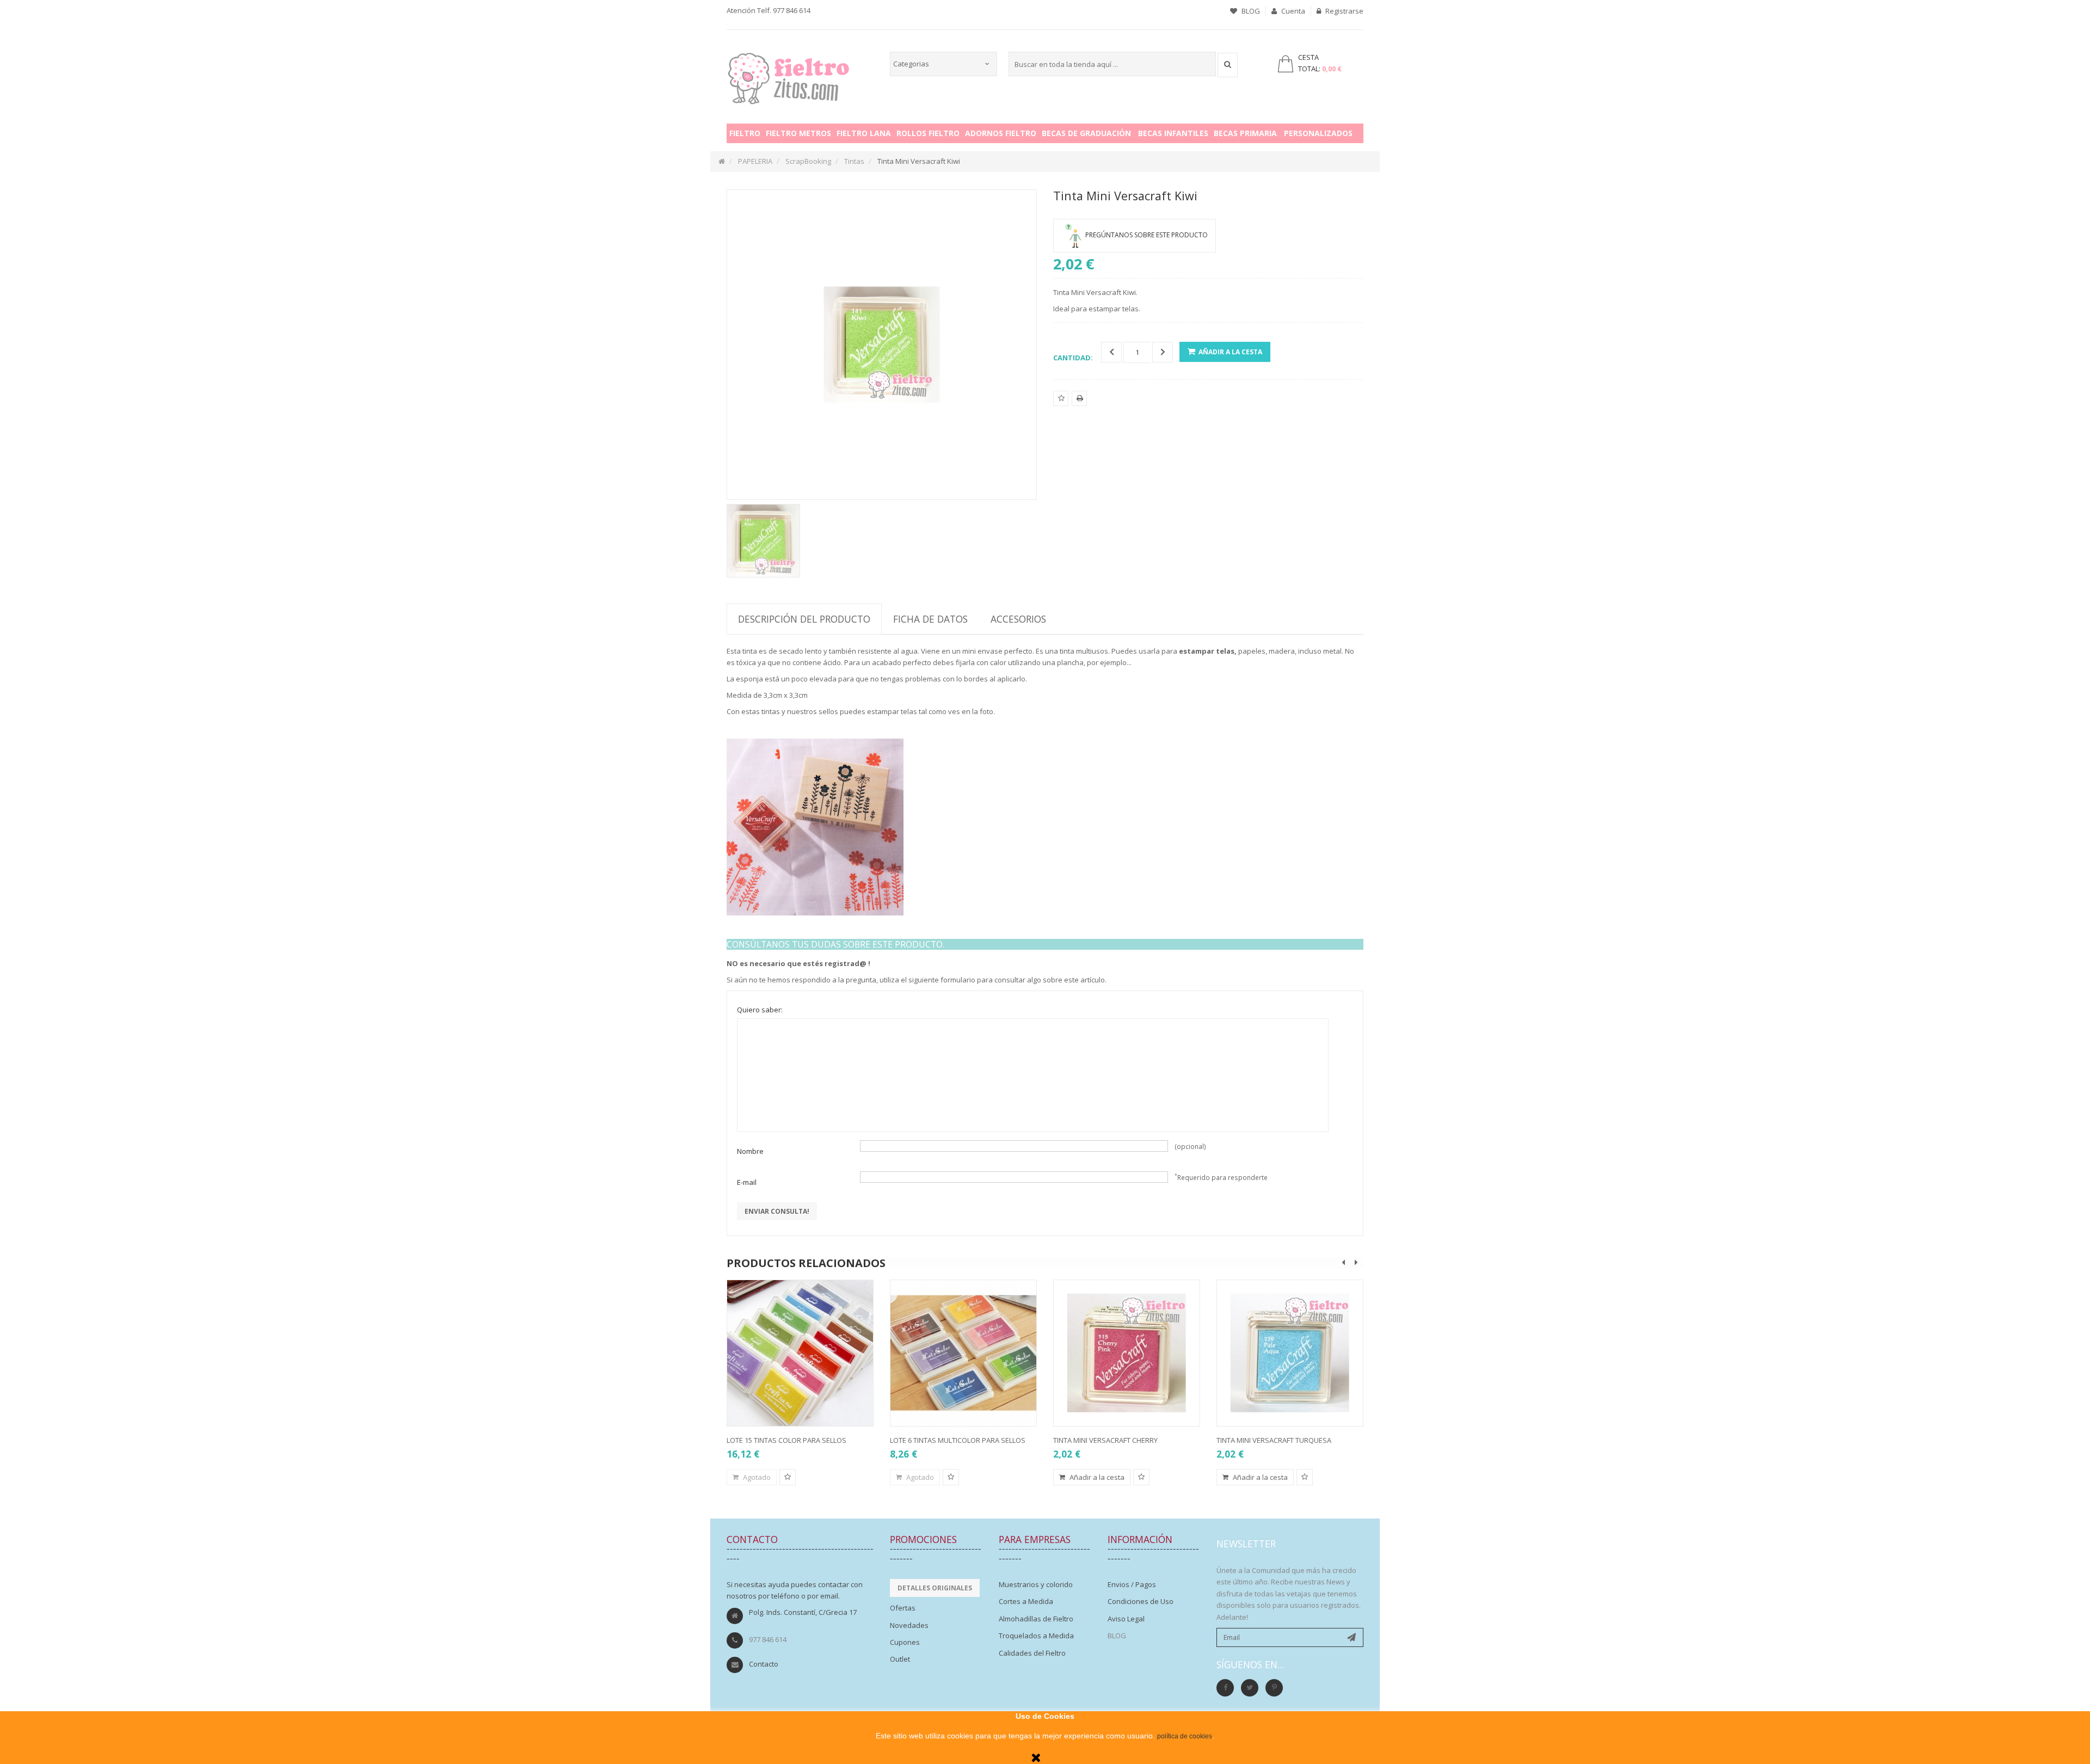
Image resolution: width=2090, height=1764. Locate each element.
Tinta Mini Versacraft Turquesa (1274, 1440)
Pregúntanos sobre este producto (1147, 235)
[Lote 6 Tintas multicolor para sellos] (963, 1353)
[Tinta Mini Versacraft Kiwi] (763, 541)
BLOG (1250, 11)
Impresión (1080, 405)
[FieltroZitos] (789, 75)
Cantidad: (1073, 358)
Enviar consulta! (777, 1211)
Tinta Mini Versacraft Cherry (1105, 1440)
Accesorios (1018, 619)
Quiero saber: (760, 1010)
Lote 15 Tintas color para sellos (786, 1440)
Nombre (750, 1151)
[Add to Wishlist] (788, 1477)
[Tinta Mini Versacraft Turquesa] (1290, 1353)
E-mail (747, 1182)
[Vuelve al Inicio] (722, 161)
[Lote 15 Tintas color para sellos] (800, 1353)
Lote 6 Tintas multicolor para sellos (958, 1440)
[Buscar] (1228, 65)
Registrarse (1344, 11)
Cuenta (1292, 11)
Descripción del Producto (804, 619)
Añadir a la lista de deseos (1061, 405)
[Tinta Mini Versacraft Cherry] (1127, 1353)
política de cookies (1185, 1736)
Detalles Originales (935, 1588)
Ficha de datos (930, 619)
